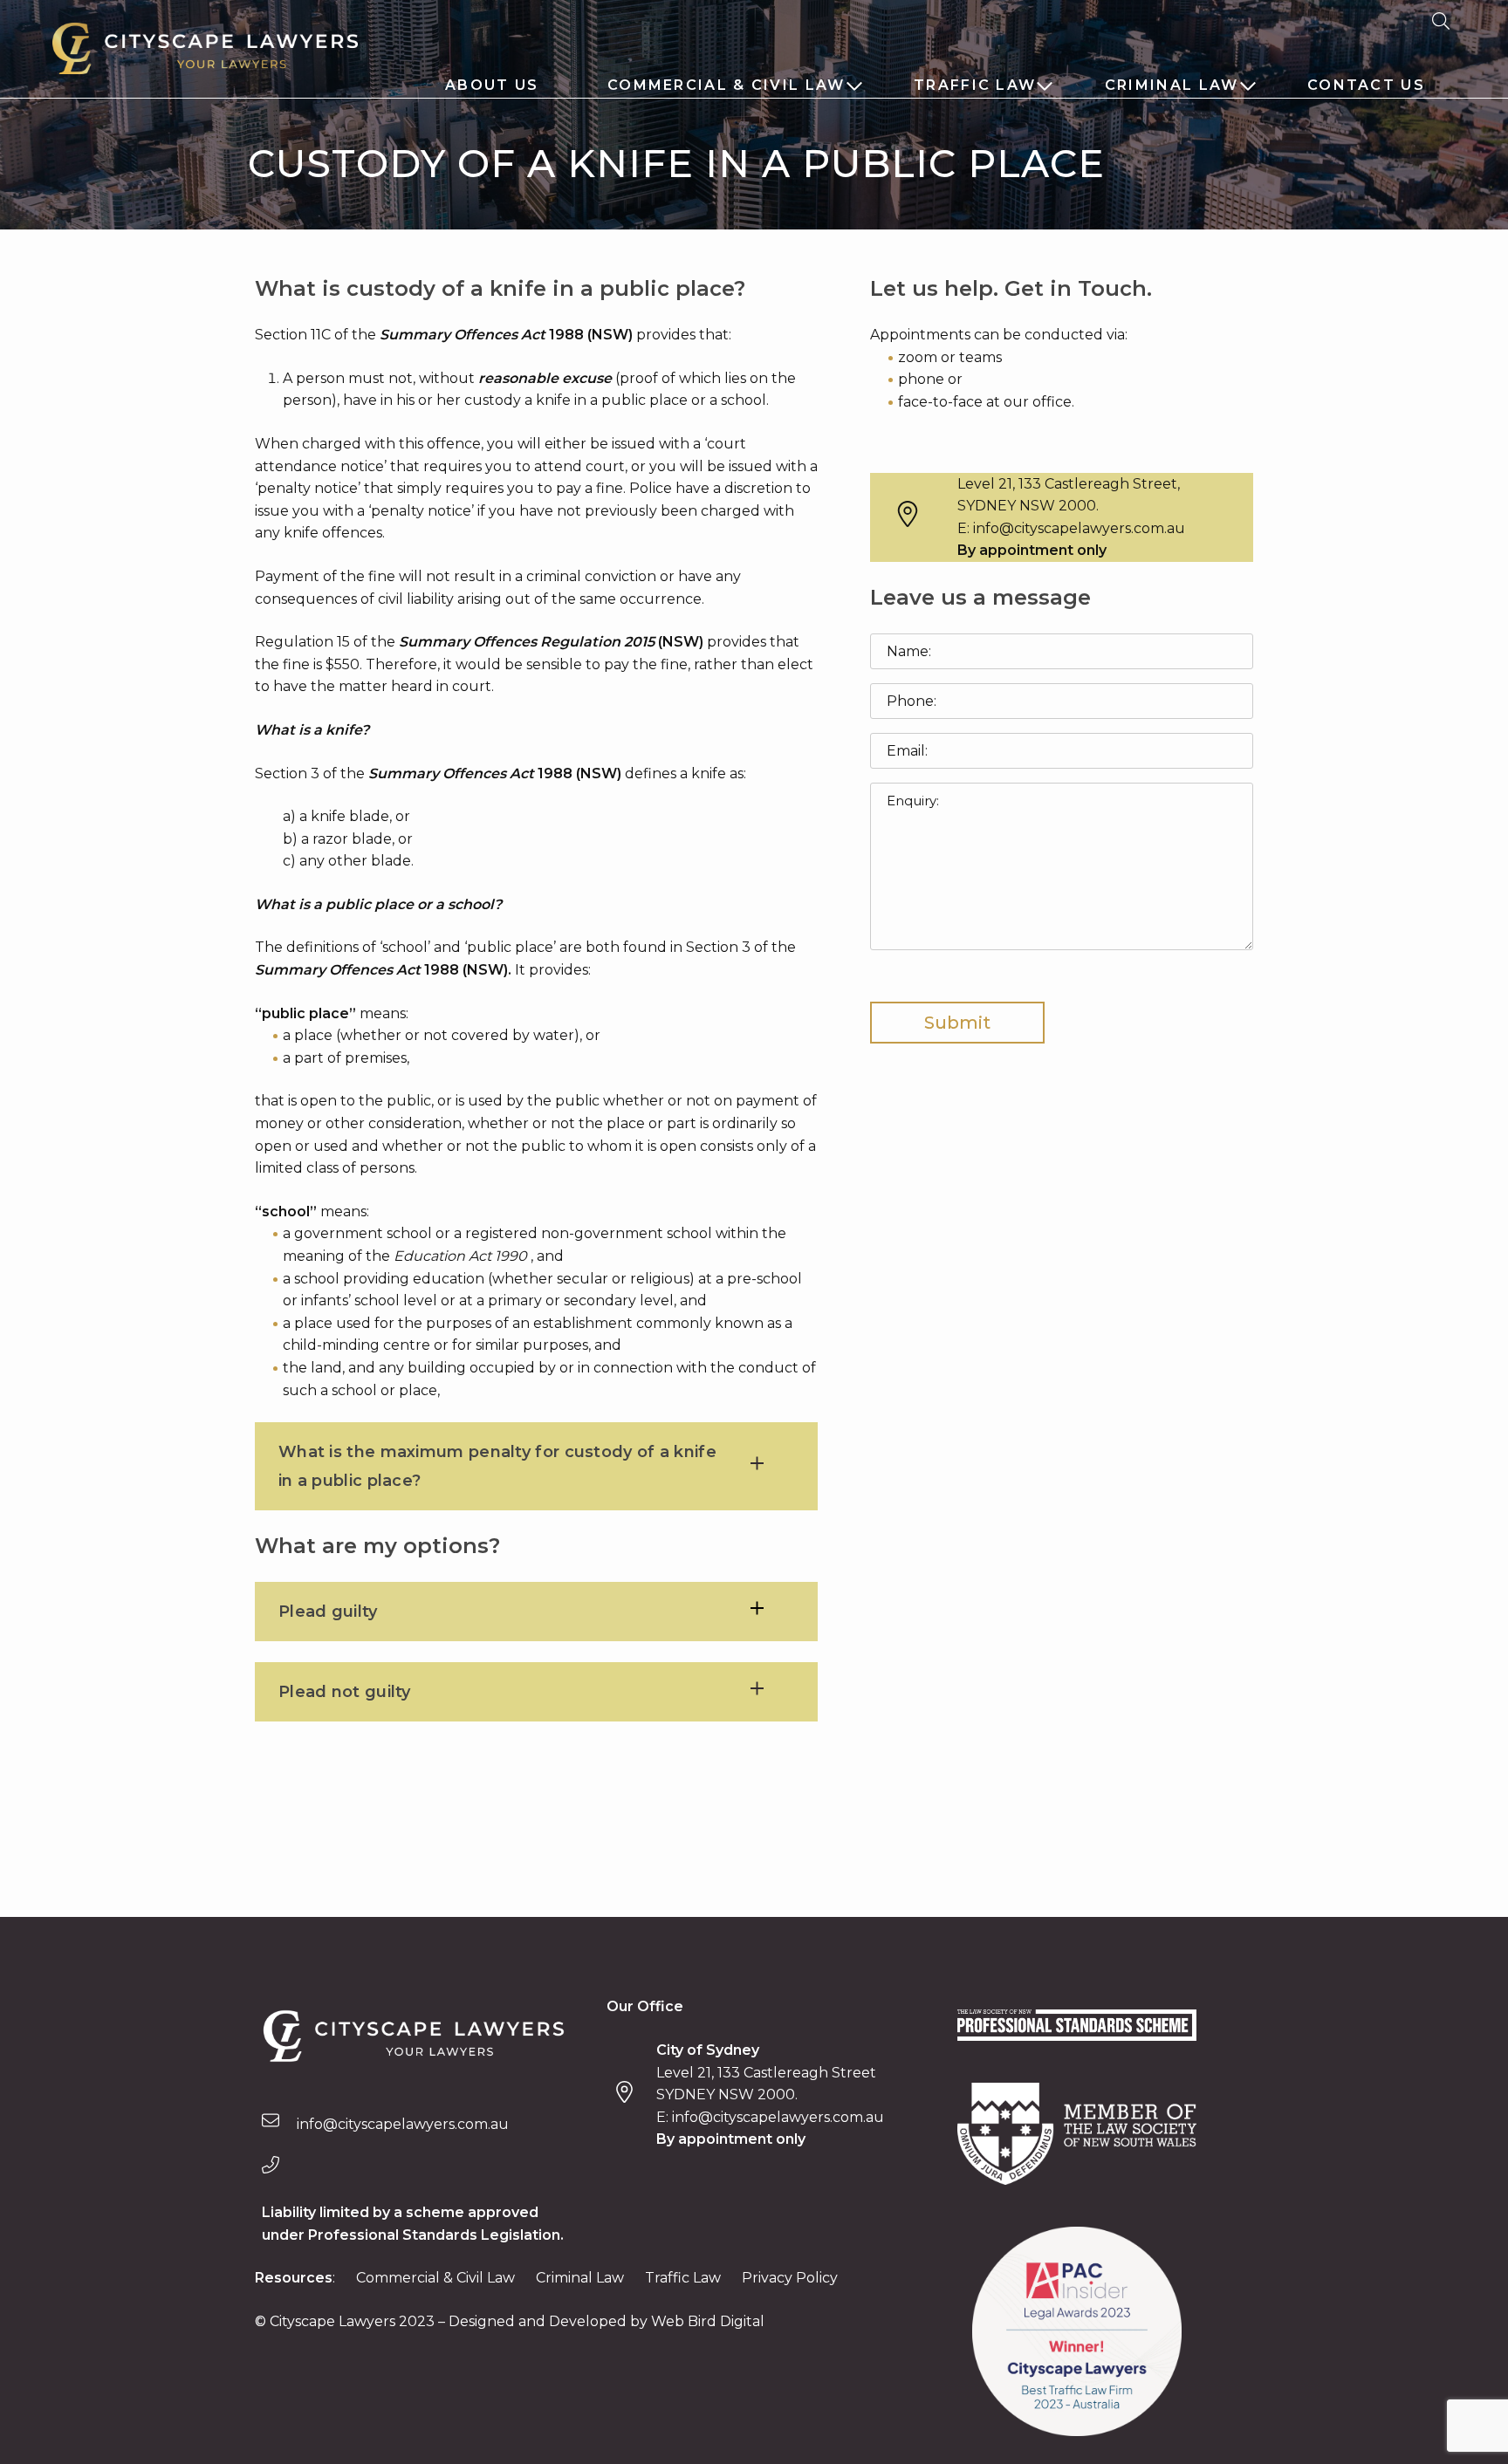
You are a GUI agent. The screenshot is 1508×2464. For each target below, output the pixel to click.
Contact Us (1366, 85)
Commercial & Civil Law (727, 85)
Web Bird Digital (708, 2321)
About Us (492, 85)
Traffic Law (975, 85)
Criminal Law (1172, 85)
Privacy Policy (790, 2278)
